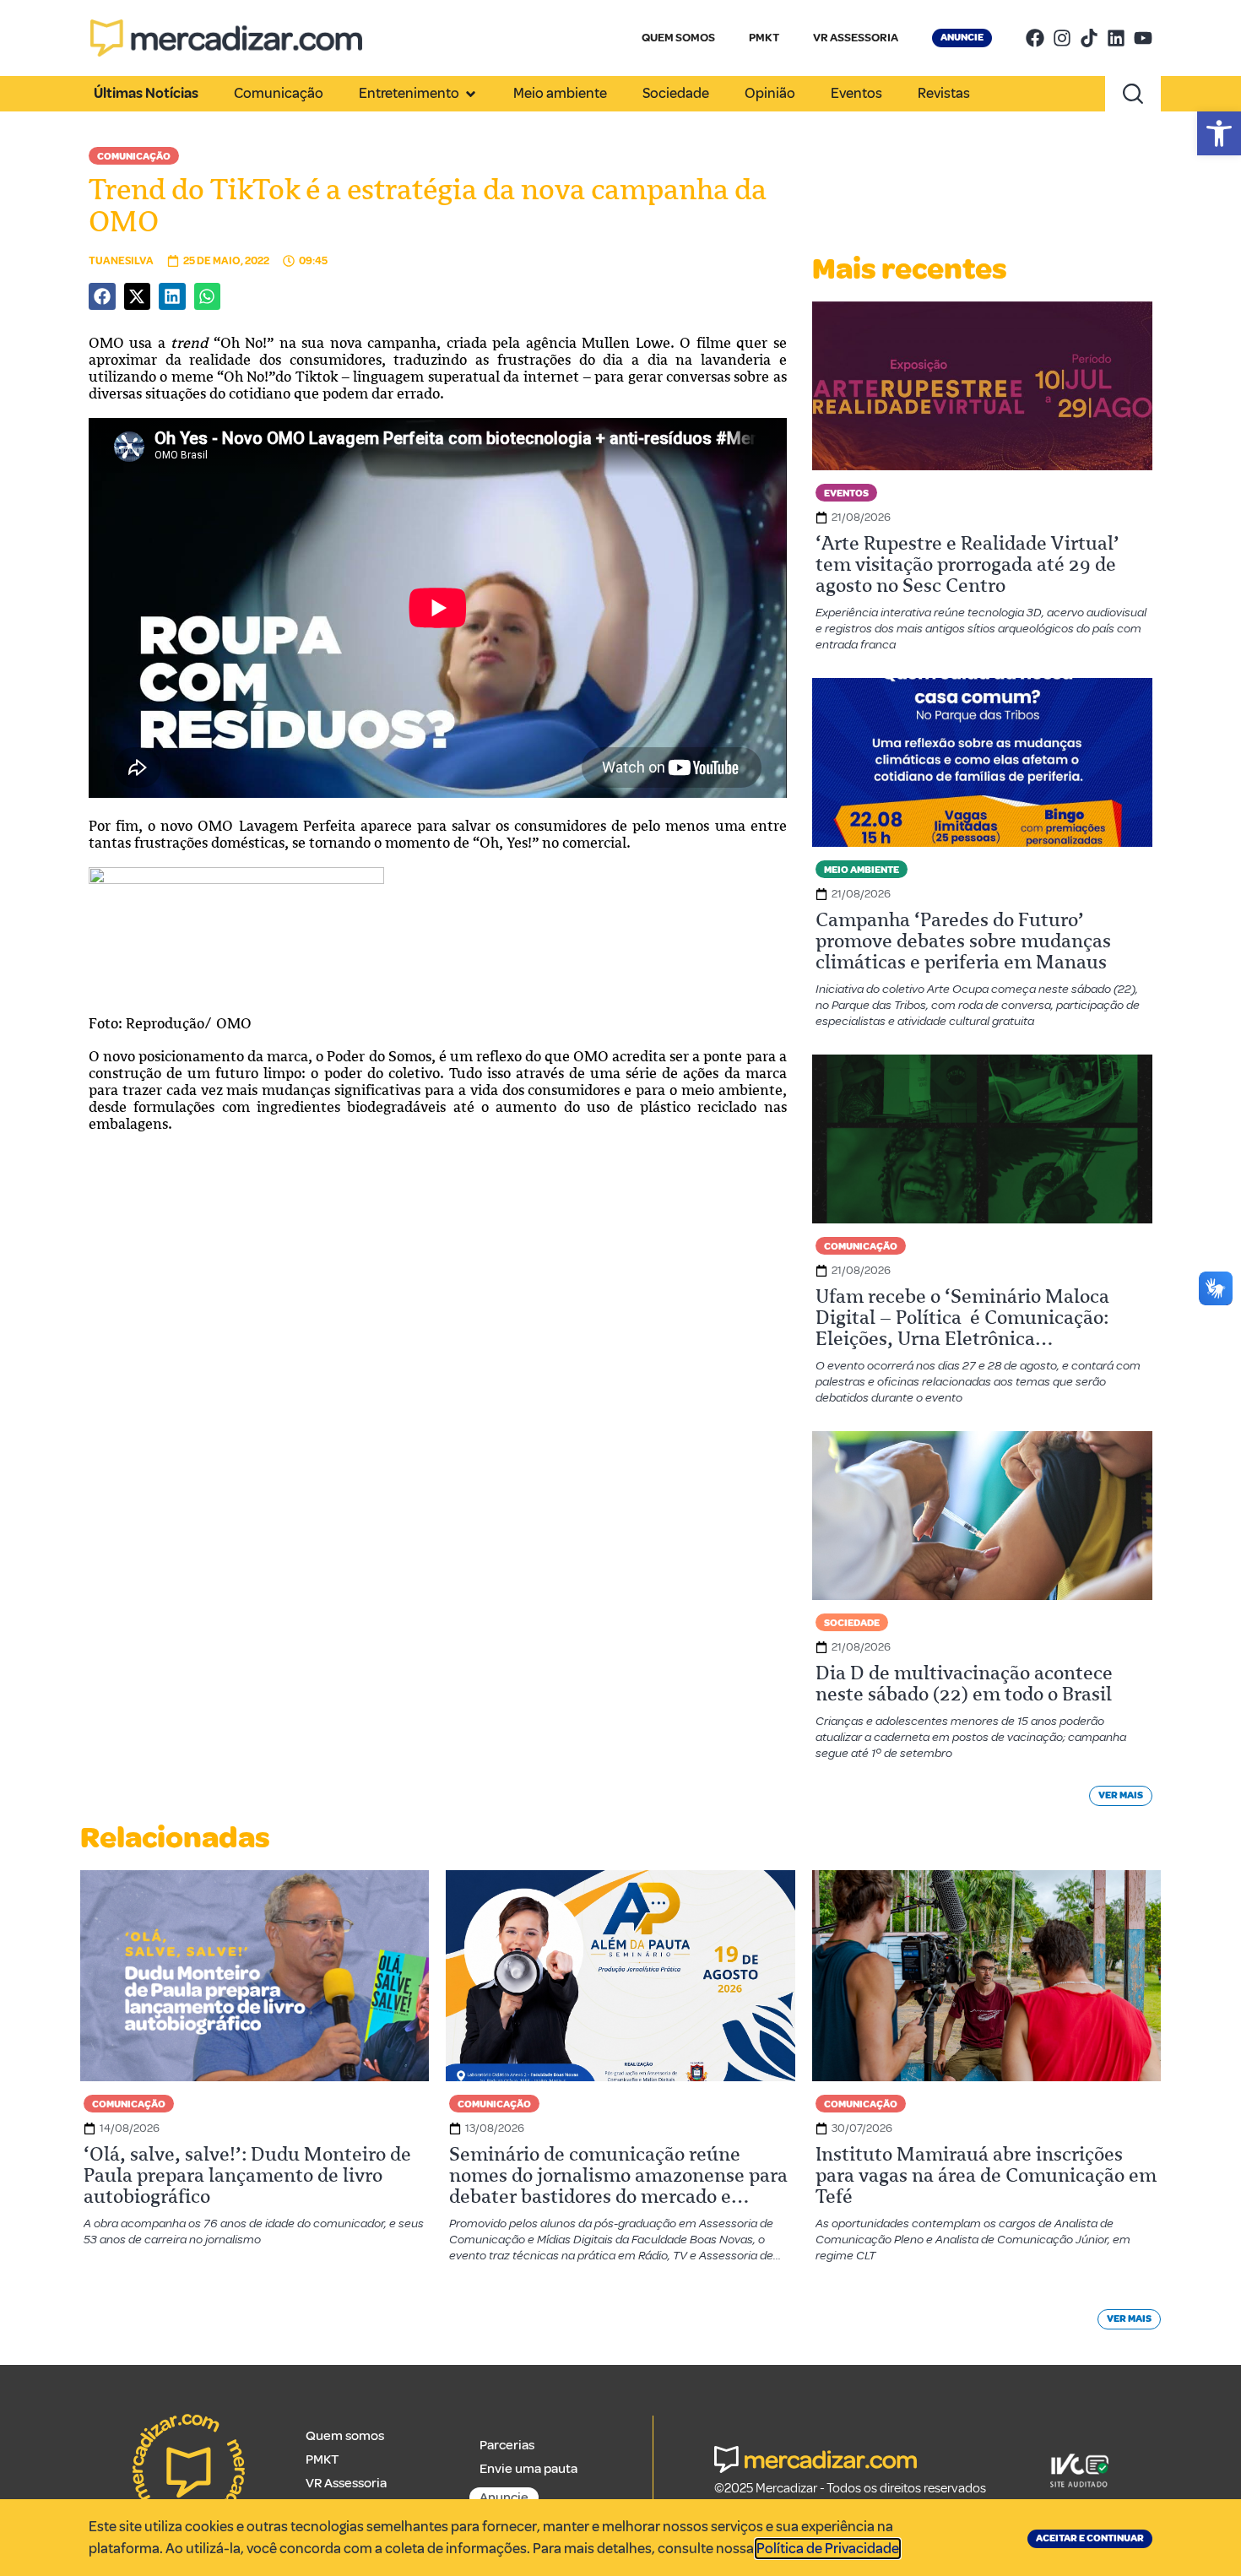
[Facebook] (1035, 38)
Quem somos (345, 2436)
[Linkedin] (1116, 38)
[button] (1219, 133)
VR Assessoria (346, 2483)
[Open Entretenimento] (471, 94)
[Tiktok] (1089, 38)
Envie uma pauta (528, 2469)
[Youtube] (1143, 38)
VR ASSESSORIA (856, 38)
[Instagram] (1062, 38)
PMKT (764, 38)
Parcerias (507, 2445)
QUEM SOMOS (678, 38)
